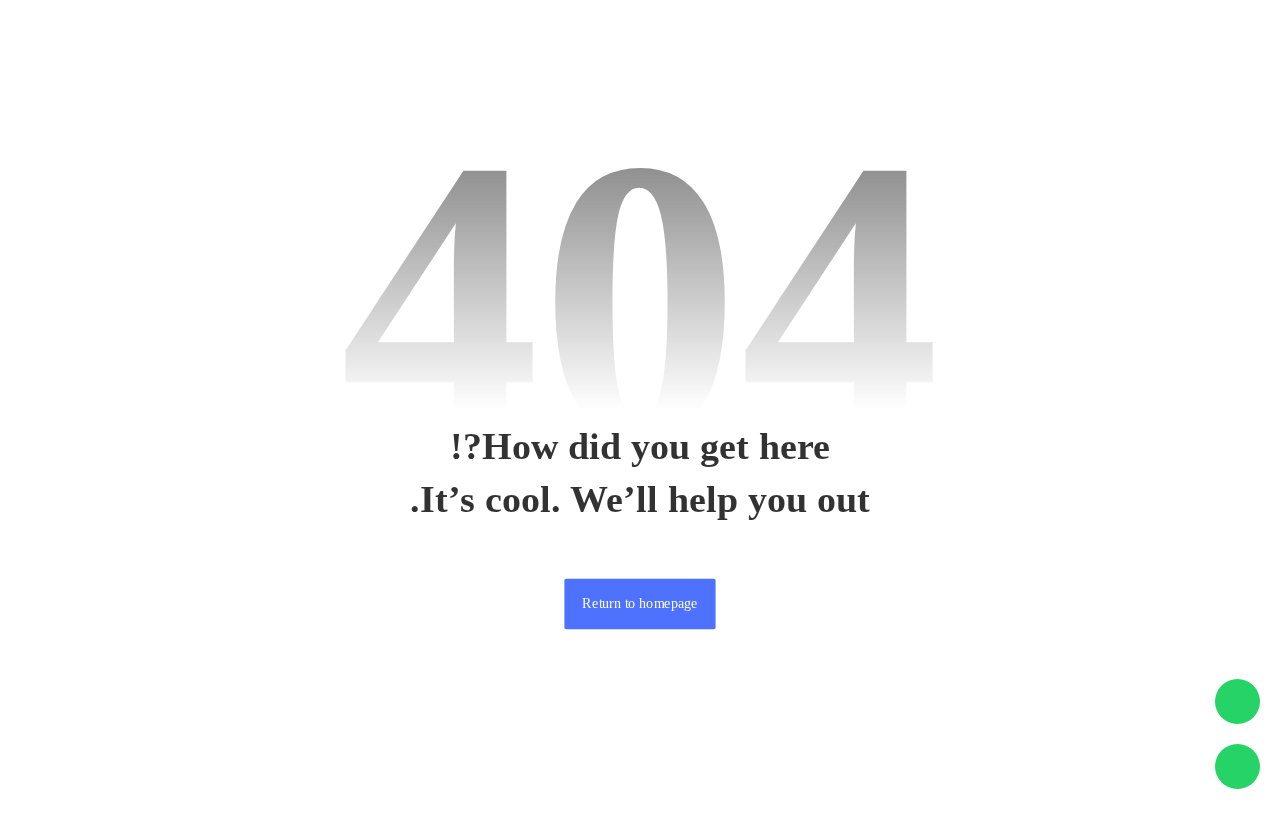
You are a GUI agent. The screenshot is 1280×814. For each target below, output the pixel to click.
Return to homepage (639, 603)
